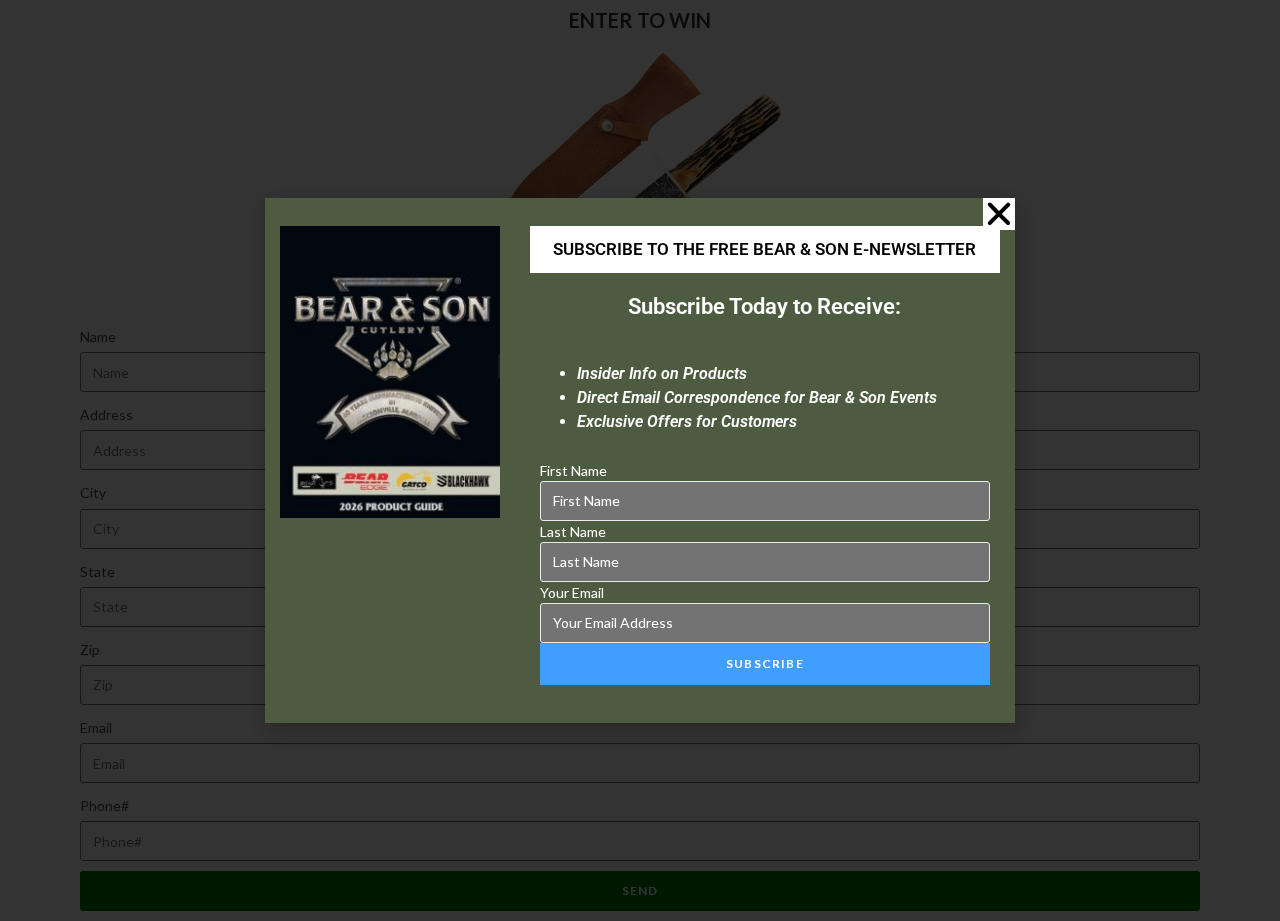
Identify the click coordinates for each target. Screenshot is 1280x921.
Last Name (573, 531)
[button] (999, 214)
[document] (640, 460)
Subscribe (765, 663)
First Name (573, 470)
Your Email (572, 592)
